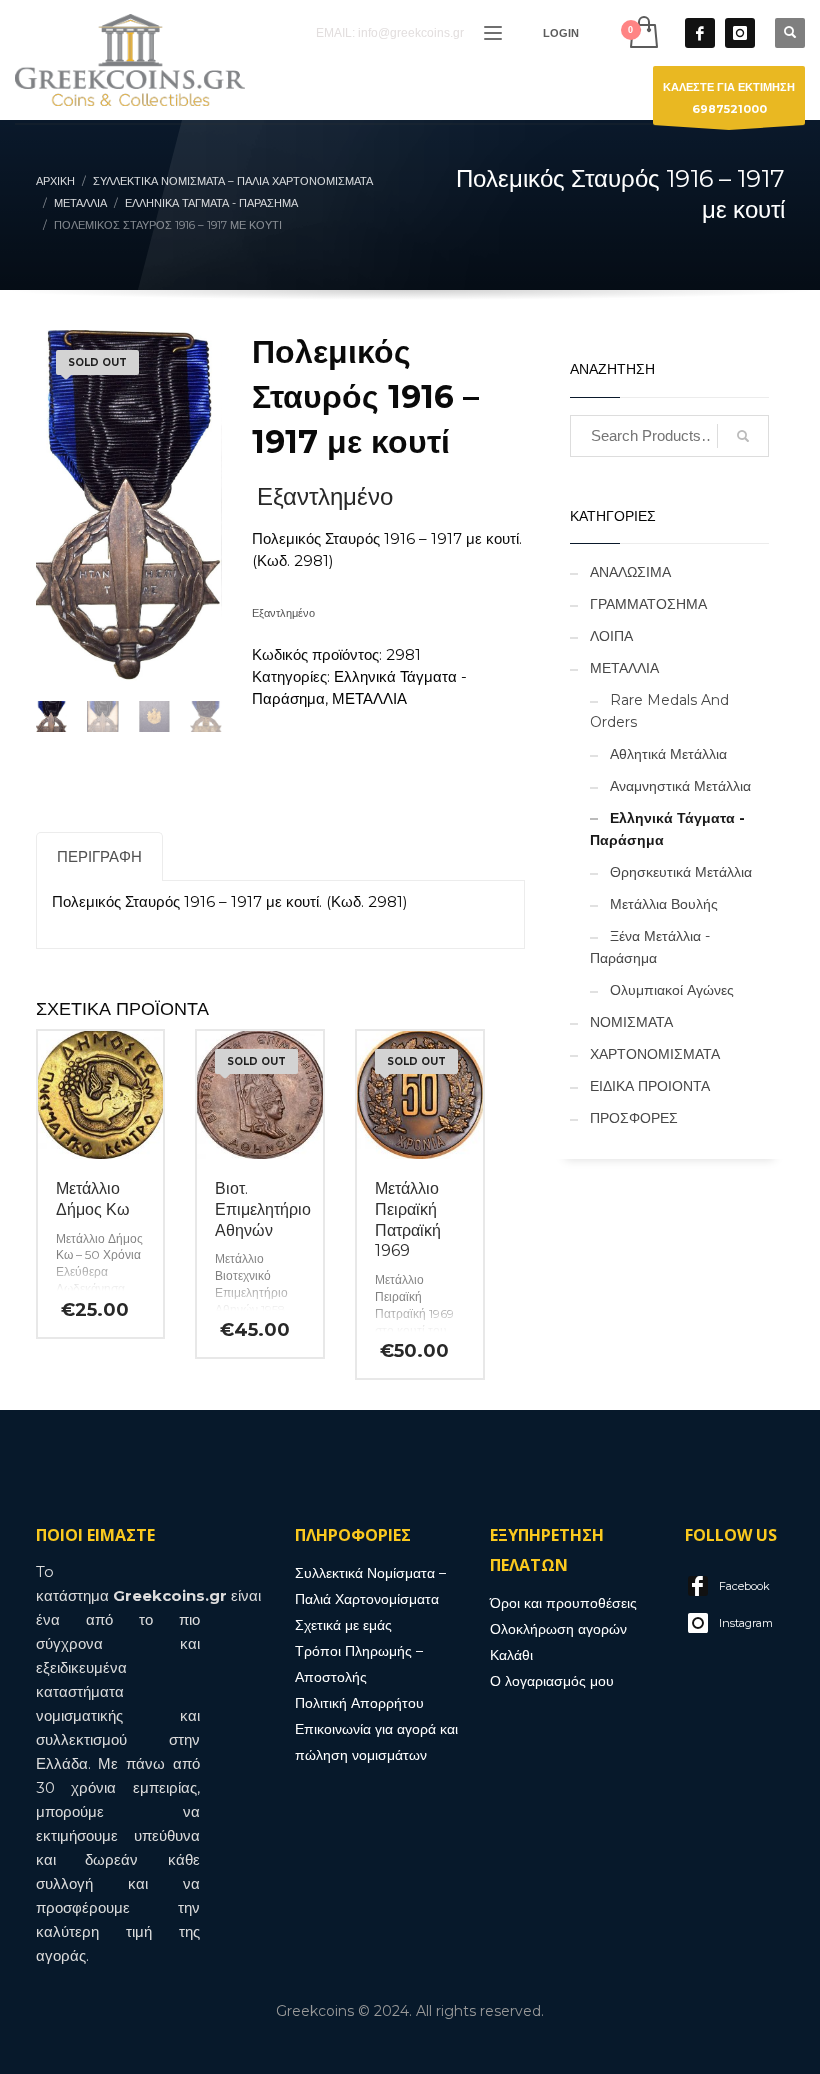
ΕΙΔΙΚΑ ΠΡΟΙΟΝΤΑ (650, 1086)
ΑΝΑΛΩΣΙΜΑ (630, 572)
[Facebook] (700, 33)
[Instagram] (740, 33)
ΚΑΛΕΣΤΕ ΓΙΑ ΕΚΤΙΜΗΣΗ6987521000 (729, 98)
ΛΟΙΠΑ (611, 636)
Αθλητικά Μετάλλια (668, 754)
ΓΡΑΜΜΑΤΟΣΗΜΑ (648, 604)
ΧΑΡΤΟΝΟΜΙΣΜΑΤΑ (655, 1054)
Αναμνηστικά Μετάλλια (680, 786)
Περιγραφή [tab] (99, 856)
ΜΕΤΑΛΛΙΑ (369, 698)
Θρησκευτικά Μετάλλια (681, 872)
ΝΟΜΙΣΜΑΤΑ (631, 1022)
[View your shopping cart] (642, 32)
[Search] (743, 436)
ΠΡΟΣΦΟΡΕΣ (634, 1118)
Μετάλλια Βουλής (664, 904)
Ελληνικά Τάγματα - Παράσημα (667, 829)
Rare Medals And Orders (659, 711)
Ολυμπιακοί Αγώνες (672, 990)
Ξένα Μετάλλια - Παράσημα (650, 947)
